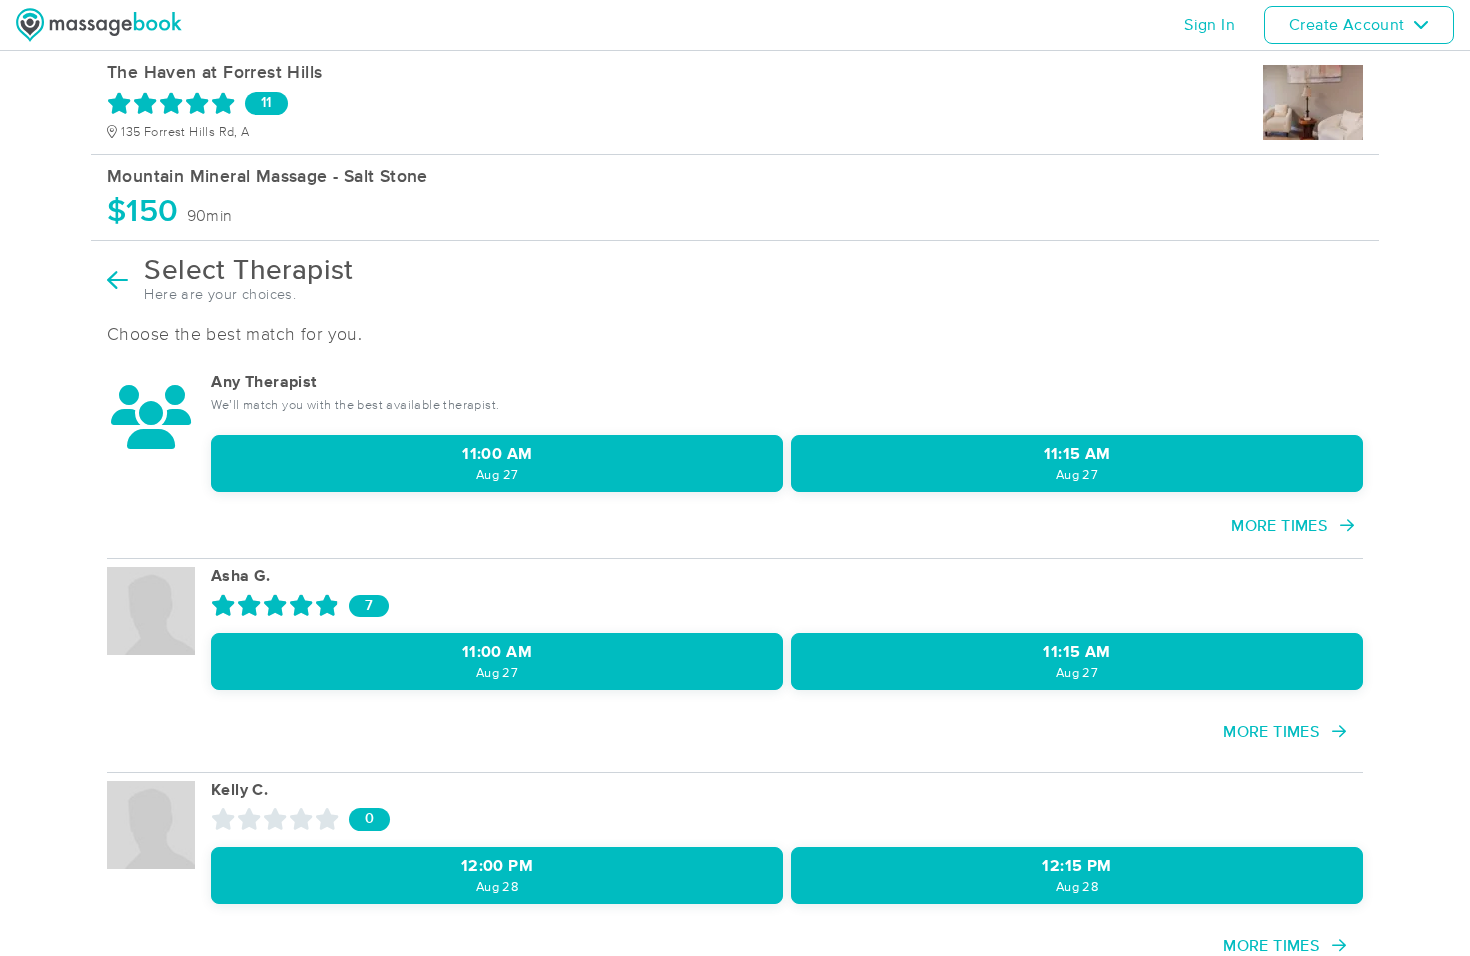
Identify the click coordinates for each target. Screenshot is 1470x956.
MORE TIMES (1281, 526)
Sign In (1209, 25)
